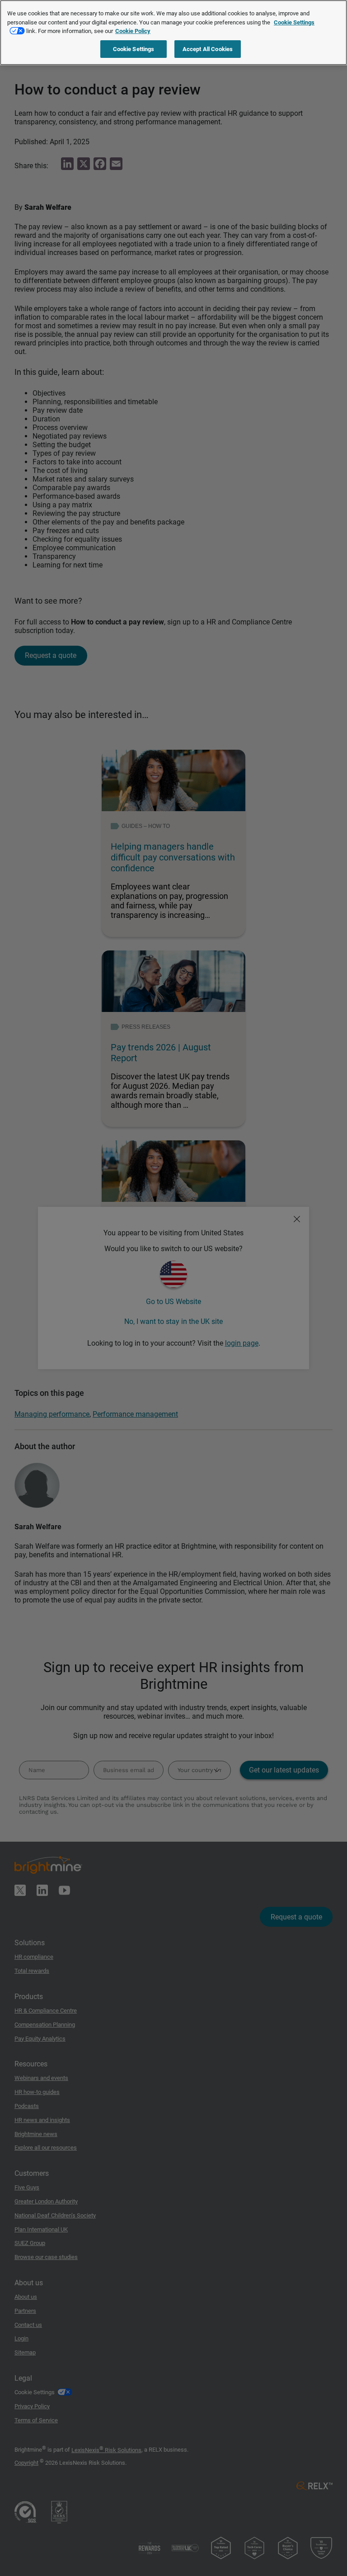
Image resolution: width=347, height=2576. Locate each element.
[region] (173, 33)
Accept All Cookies (208, 49)
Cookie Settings (134, 49)
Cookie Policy (133, 31)
